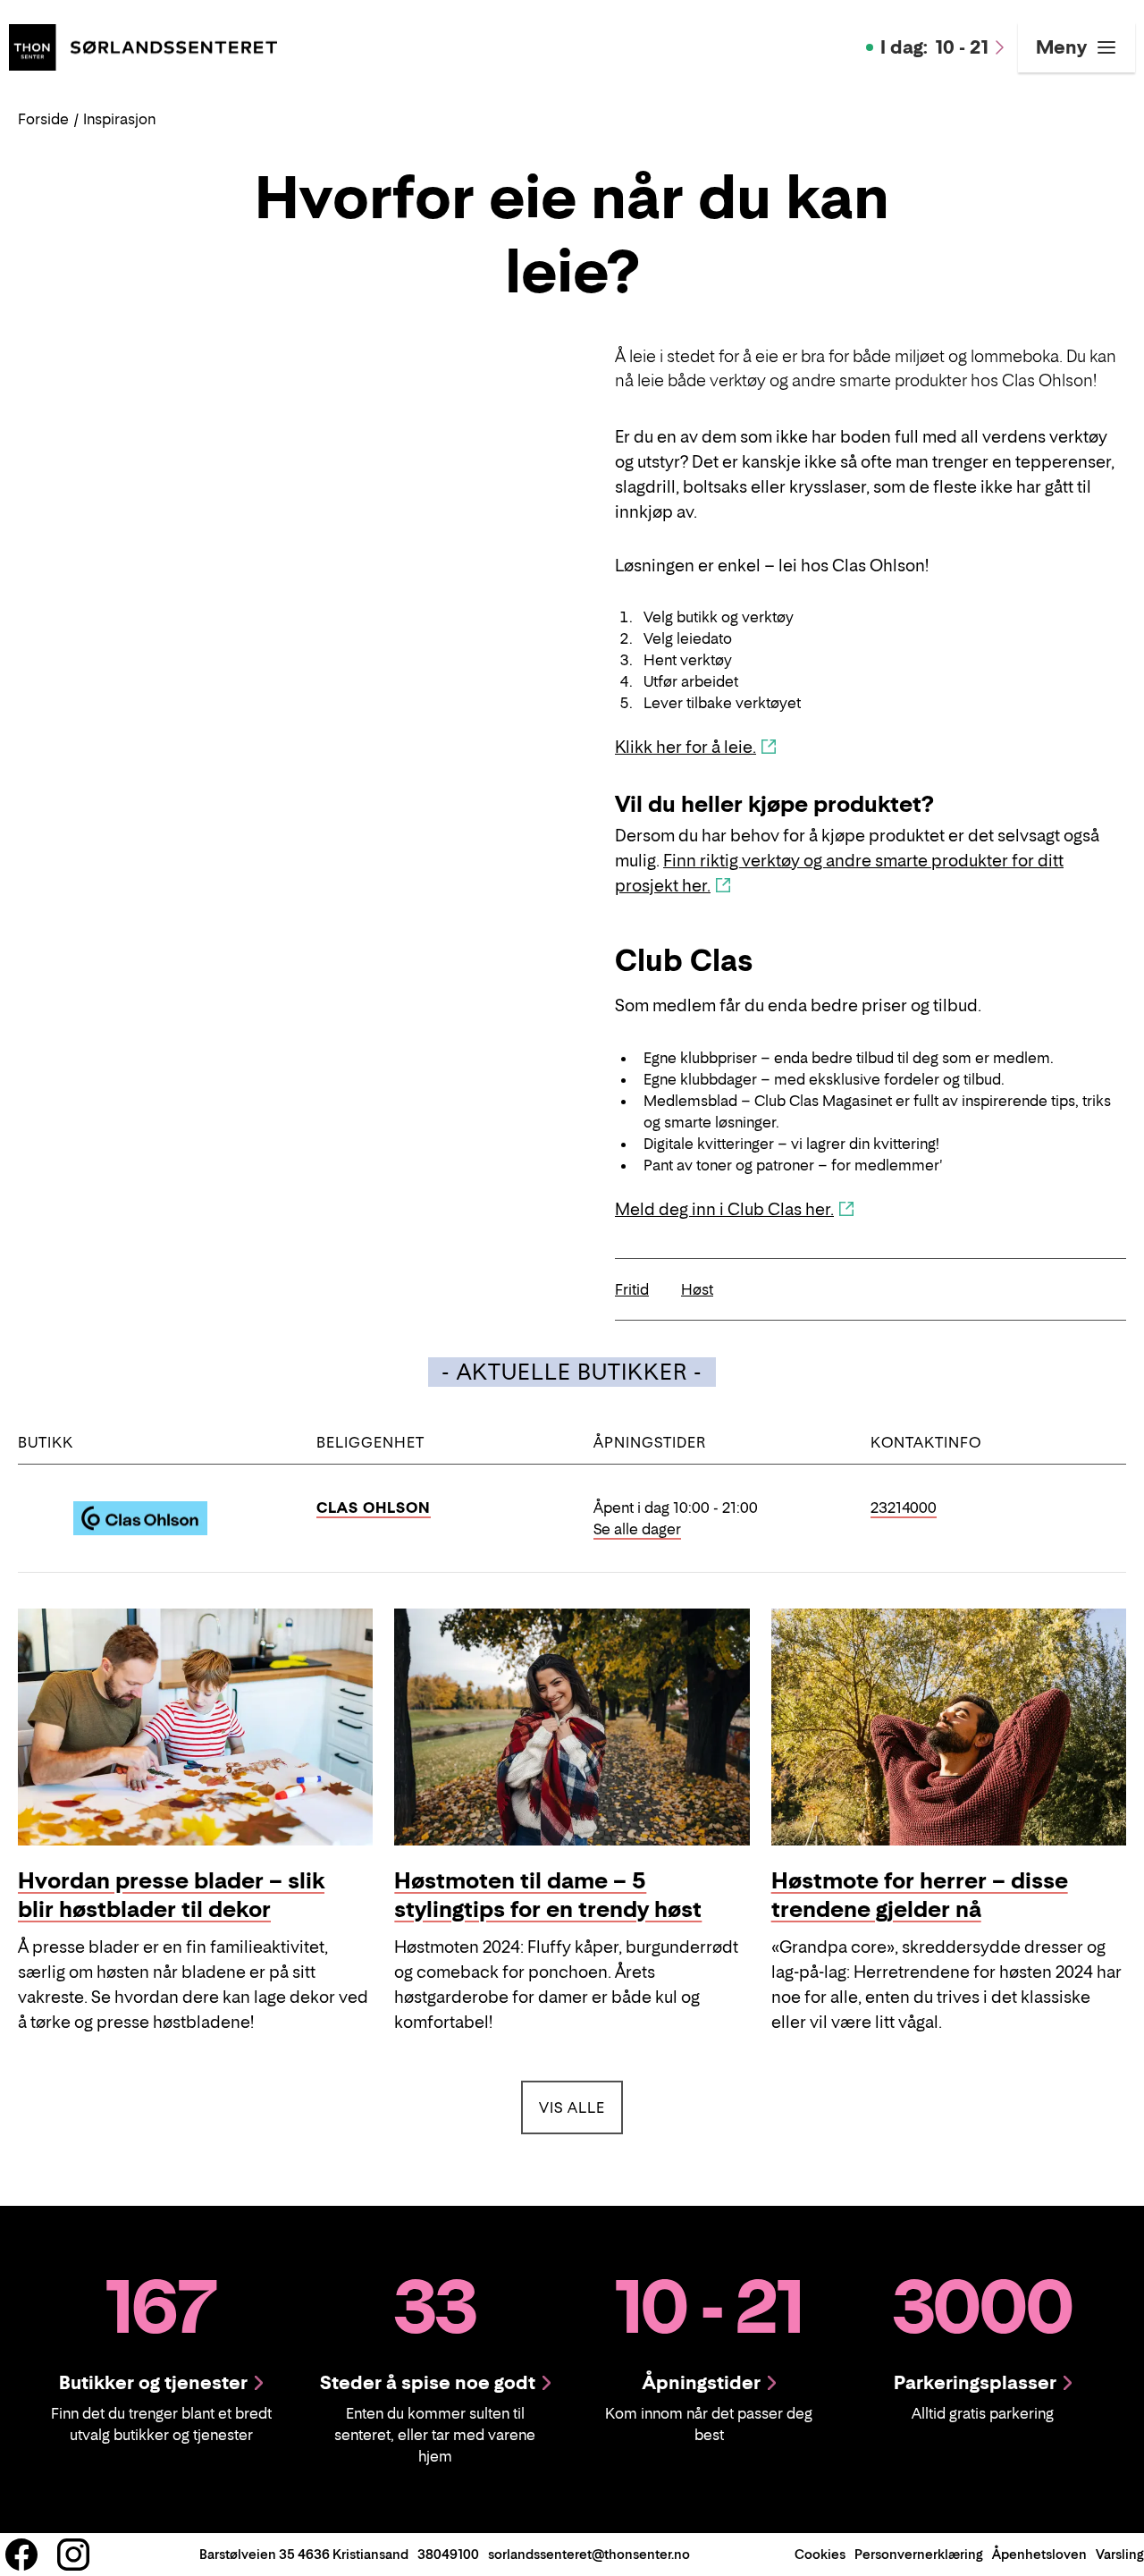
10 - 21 (934, 47)
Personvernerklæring (919, 2554)
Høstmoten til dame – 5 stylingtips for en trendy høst (548, 1895)
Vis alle (581, 2107)
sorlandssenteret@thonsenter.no (589, 2554)
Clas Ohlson (374, 1508)
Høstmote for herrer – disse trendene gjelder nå (920, 1895)
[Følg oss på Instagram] (73, 2555)
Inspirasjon (119, 119)
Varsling (1120, 2554)
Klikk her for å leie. (686, 747)
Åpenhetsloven (1039, 2554)
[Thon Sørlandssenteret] (143, 46)
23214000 (904, 1508)
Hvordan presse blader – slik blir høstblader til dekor (171, 1895)
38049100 (448, 2554)
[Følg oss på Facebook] (21, 2555)
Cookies (820, 2554)
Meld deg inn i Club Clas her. (724, 1209)
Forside (43, 119)
